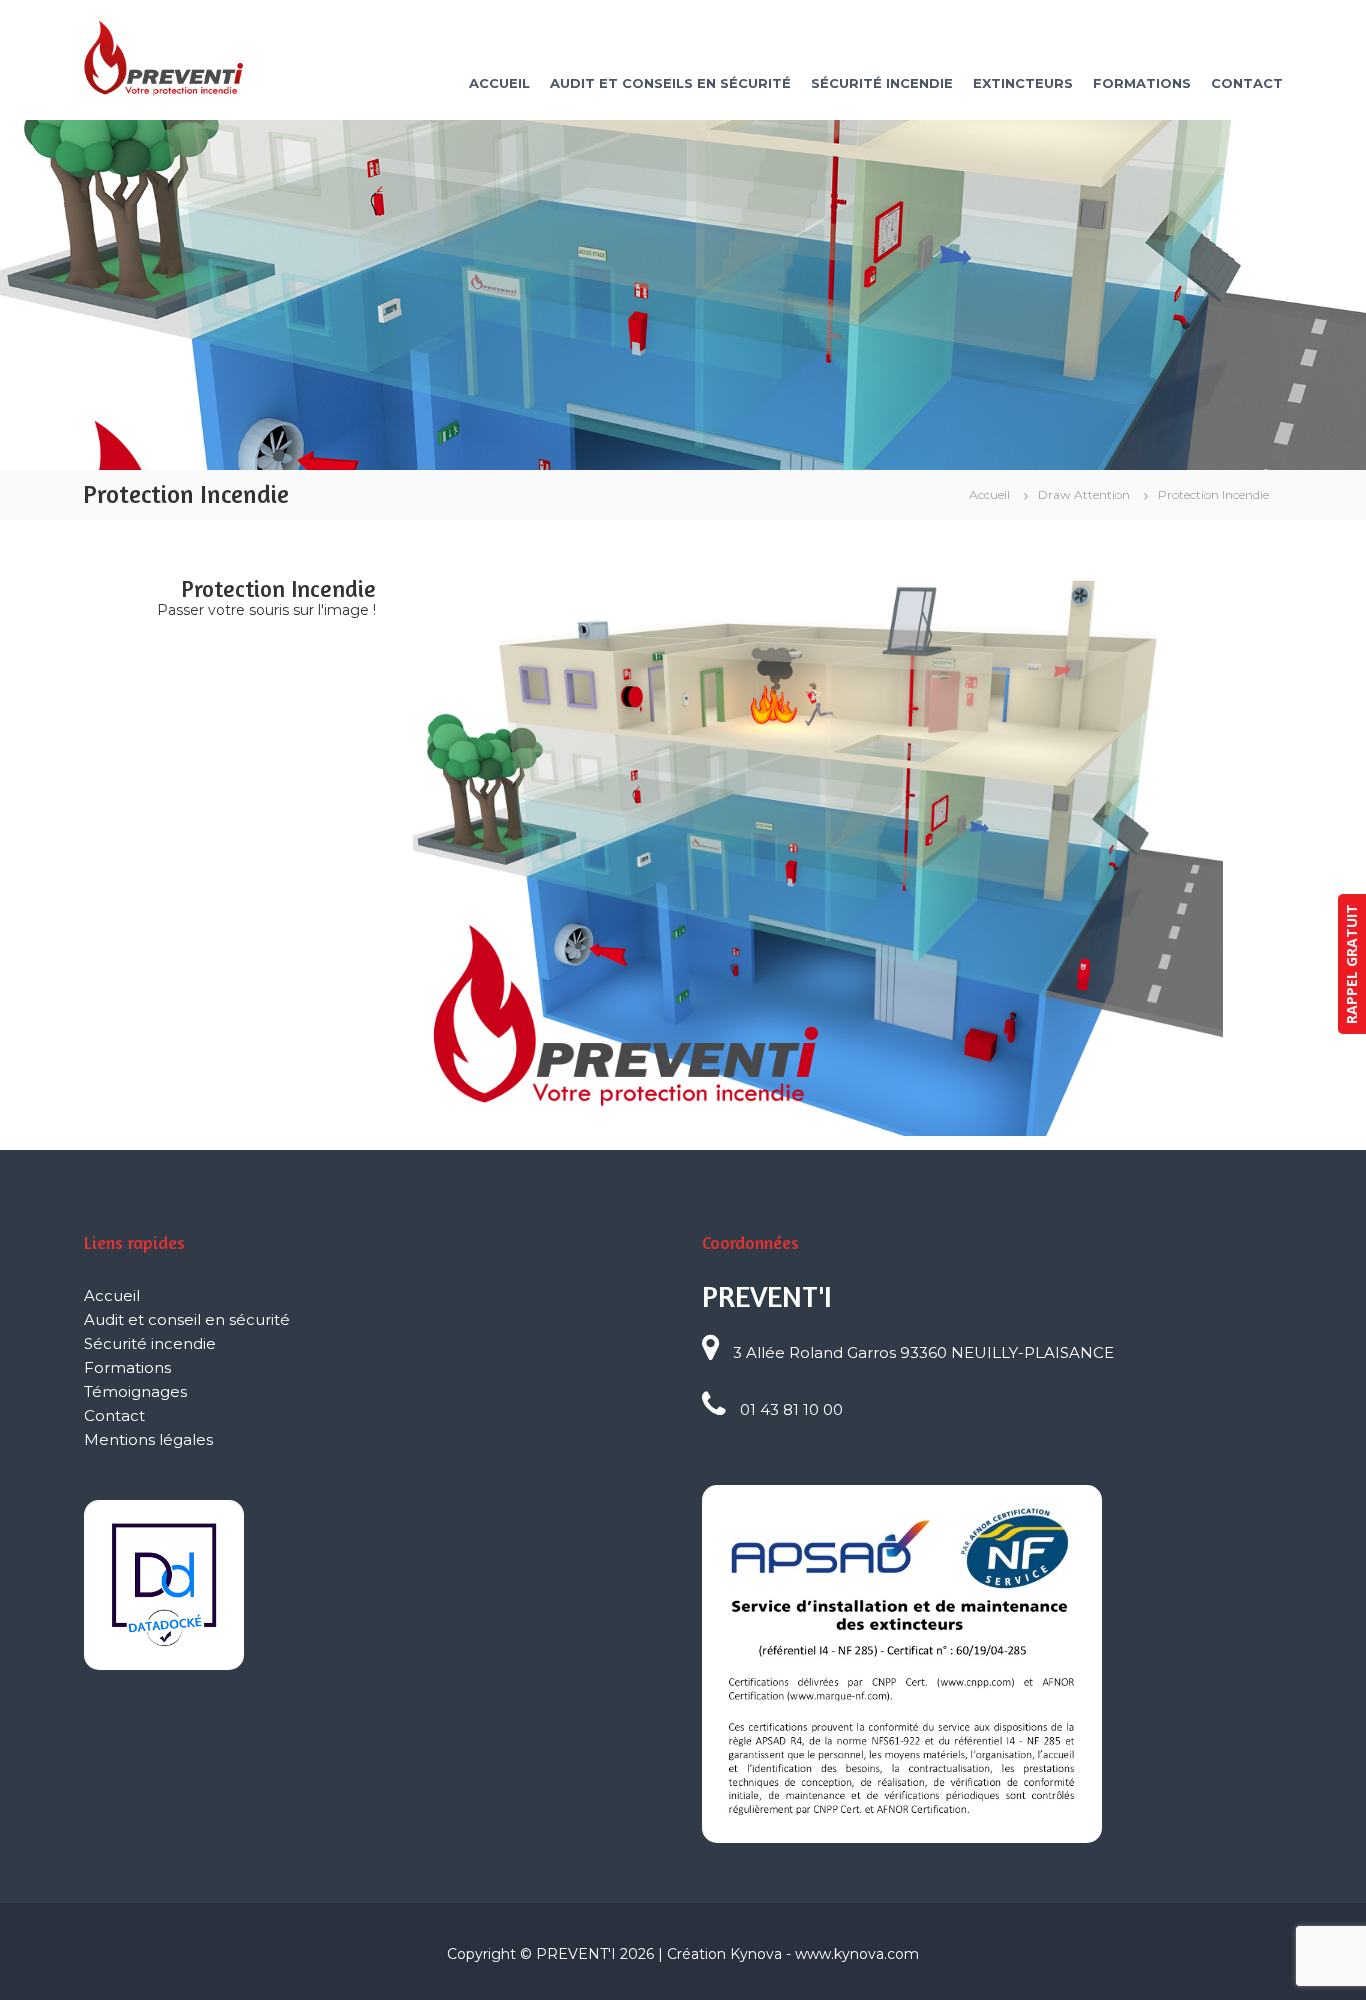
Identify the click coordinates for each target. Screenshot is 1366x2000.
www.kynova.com (857, 1954)
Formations (1142, 83)
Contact (1247, 83)
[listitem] (638, 784)
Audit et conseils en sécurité (670, 83)
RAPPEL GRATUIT (1351, 964)
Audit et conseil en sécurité (187, 1319)
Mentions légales (148, 1439)
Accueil (499, 83)
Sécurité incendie (882, 83)
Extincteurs (1023, 83)
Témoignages (135, 1391)
